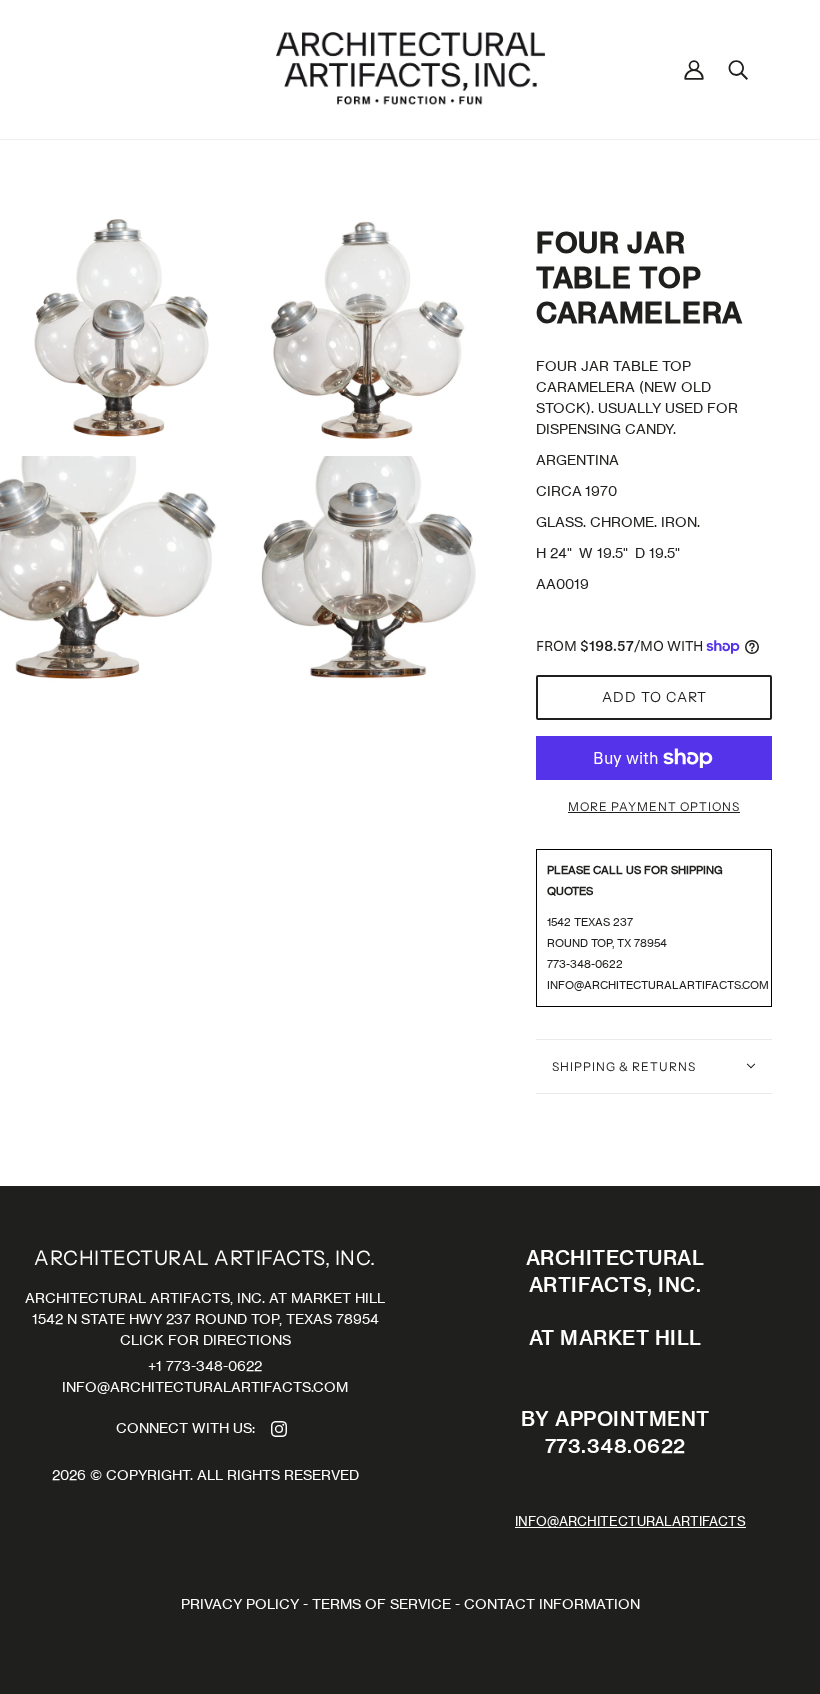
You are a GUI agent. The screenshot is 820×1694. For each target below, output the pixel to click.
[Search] (738, 69)
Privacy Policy (240, 1603)
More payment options (654, 806)
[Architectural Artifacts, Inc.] (410, 67)
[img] (279, 1427)
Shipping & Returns (624, 1066)
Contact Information (552, 1603)
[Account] (694, 69)
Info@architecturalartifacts (630, 1521)
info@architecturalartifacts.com (658, 985)
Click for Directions (205, 1339)
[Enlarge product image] (120, 328)
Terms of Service (381, 1603)
